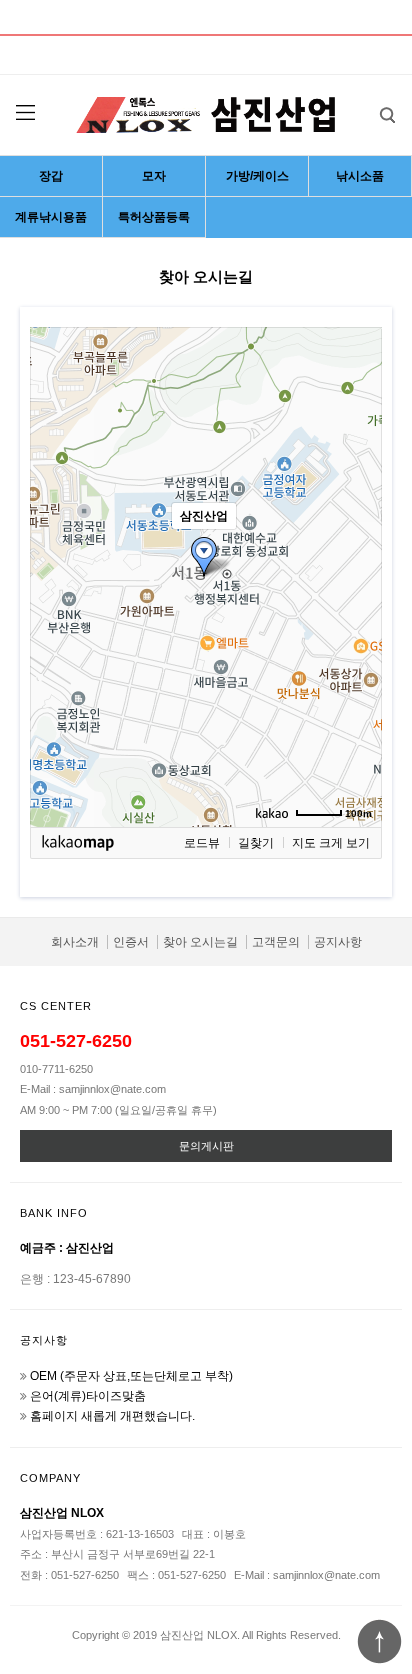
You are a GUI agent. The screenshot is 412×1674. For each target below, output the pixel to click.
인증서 (131, 942)
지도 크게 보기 (331, 843)
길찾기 (256, 843)
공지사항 (338, 942)
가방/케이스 (257, 176)
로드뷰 (202, 843)
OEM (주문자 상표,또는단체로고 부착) (131, 1376)
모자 (154, 176)
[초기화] (357, 612)
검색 (387, 115)
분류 (25, 113)
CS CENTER (56, 1006)
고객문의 (276, 942)
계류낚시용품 (51, 217)
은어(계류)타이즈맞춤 (88, 1396)
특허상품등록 (154, 217)
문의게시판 (206, 1146)
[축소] (357, 574)
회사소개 (75, 942)
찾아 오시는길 (200, 942)
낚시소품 (360, 176)
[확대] (357, 541)
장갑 (51, 176)
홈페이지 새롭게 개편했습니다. (112, 1416)
